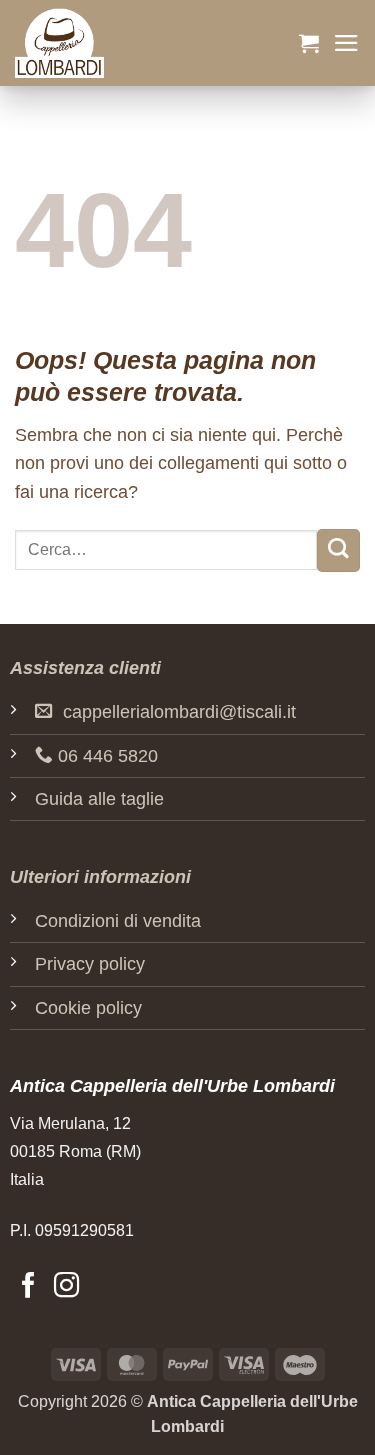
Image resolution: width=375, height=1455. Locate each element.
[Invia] (338, 550)
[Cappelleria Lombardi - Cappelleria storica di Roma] (115, 43)
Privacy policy (90, 964)
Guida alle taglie (99, 799)
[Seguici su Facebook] (28, 1287)
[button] (309, 43)
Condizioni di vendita (118, 921)
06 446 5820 (108, 756)
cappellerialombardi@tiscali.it (179, 712)
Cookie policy (88, 1008)
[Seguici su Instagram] (66, 1287)
